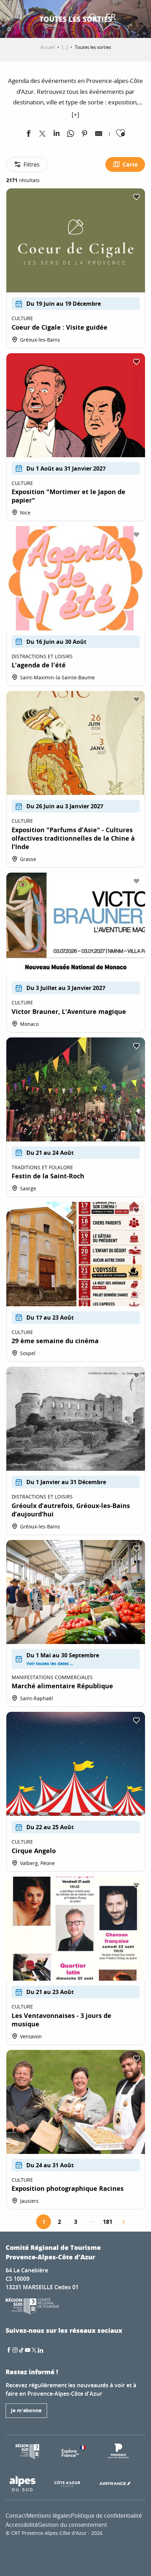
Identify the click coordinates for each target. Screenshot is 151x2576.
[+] (75, 114)
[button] (93, 18)
